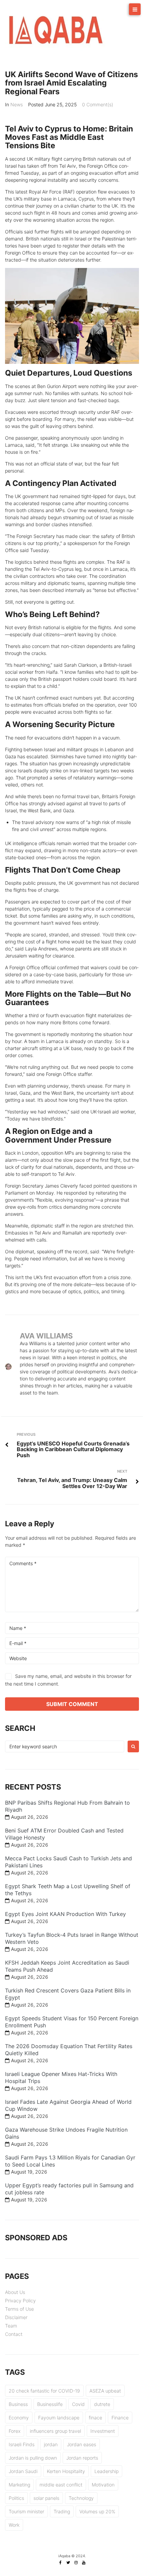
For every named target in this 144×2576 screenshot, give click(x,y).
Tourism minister (26, 2511)
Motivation (103, 2485)
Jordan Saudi (23, 2471)
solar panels (46, 2498)
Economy (19, 2418)
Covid (78, 2404)
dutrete (102, 2404)
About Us (15, 2292)
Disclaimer (16, 2317)
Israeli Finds (22, 2444)
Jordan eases (82, 2444)
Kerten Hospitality (66, 2471)
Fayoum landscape (59, 2418)
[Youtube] (84, 2563)
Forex (15, 2431)
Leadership (106, 2471)
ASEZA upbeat (105, 2391)
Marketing (19, 2485)
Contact (14, 2334)
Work (14, 2525)
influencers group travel (55, 2431)
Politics (16, 2498)
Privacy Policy (20, 2300)
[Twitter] (68, 2563)
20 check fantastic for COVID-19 (44, 2391)
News (17, 104)
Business (18, 2404)
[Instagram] (76, 2563)
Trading (62, 2511)
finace (95, 2418)
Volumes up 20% (97, 2511)
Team (11, 2326)
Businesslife (50, 2404)
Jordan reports (82, 2458)
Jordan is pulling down (33, 2458)
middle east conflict (61, 2485)
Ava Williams (46, 1336)
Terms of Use (19, 2309)
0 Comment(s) (98, 104)
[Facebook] (61, 2563)
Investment (103, 2431)
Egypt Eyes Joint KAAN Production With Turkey (65, 1914)
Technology (81, 2498)
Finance (120, 2418)
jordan (51, 2444)
